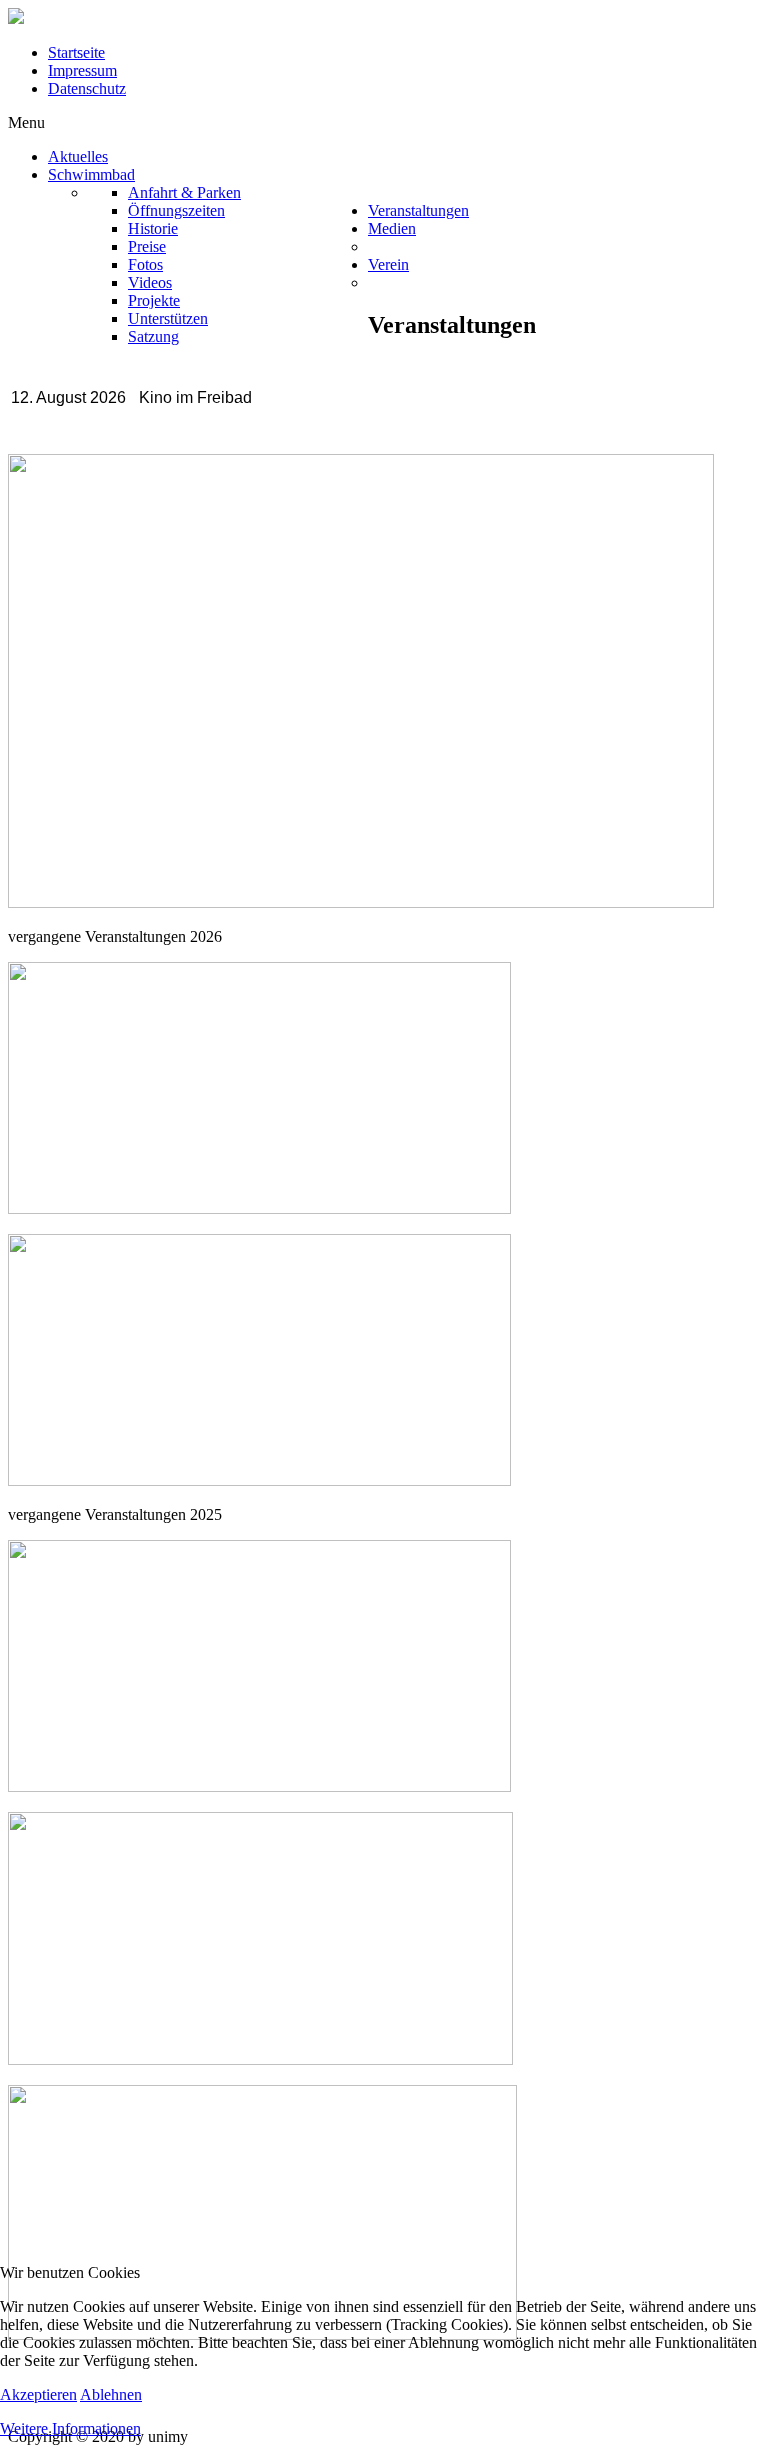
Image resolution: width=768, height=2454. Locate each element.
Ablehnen (111, 2394)
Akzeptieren (38, 2394)
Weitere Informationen (70, 2428)
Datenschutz (87, 88)
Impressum (82, 70)
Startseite (76, 52)
